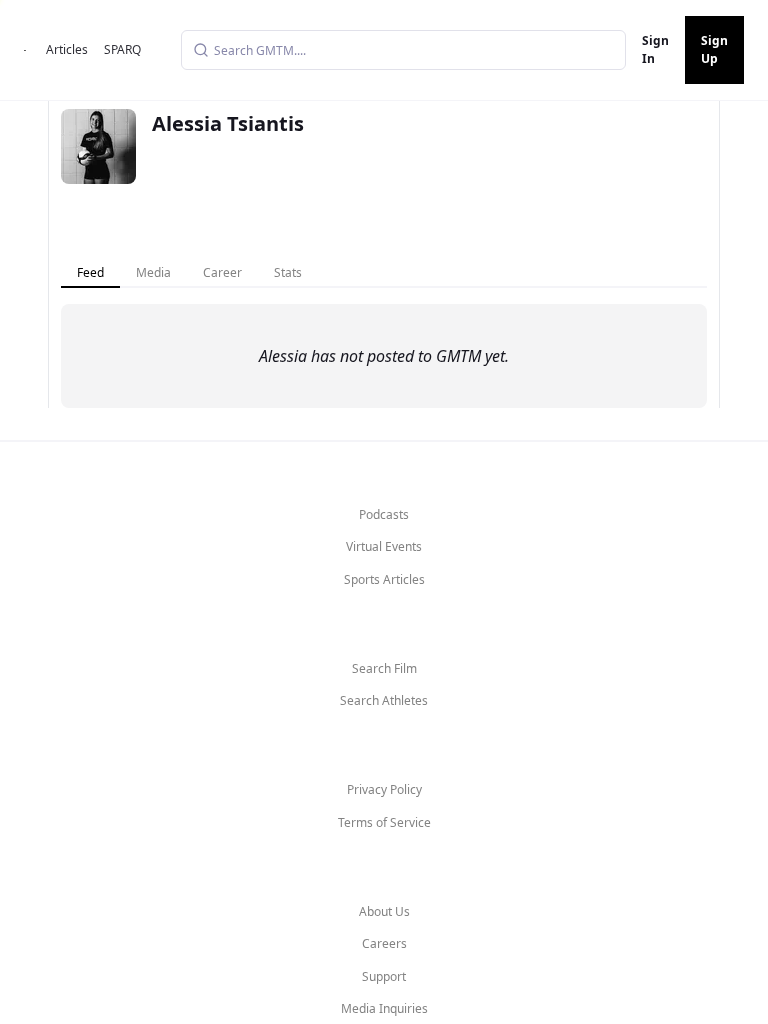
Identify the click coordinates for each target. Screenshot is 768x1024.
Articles (67, 49)
